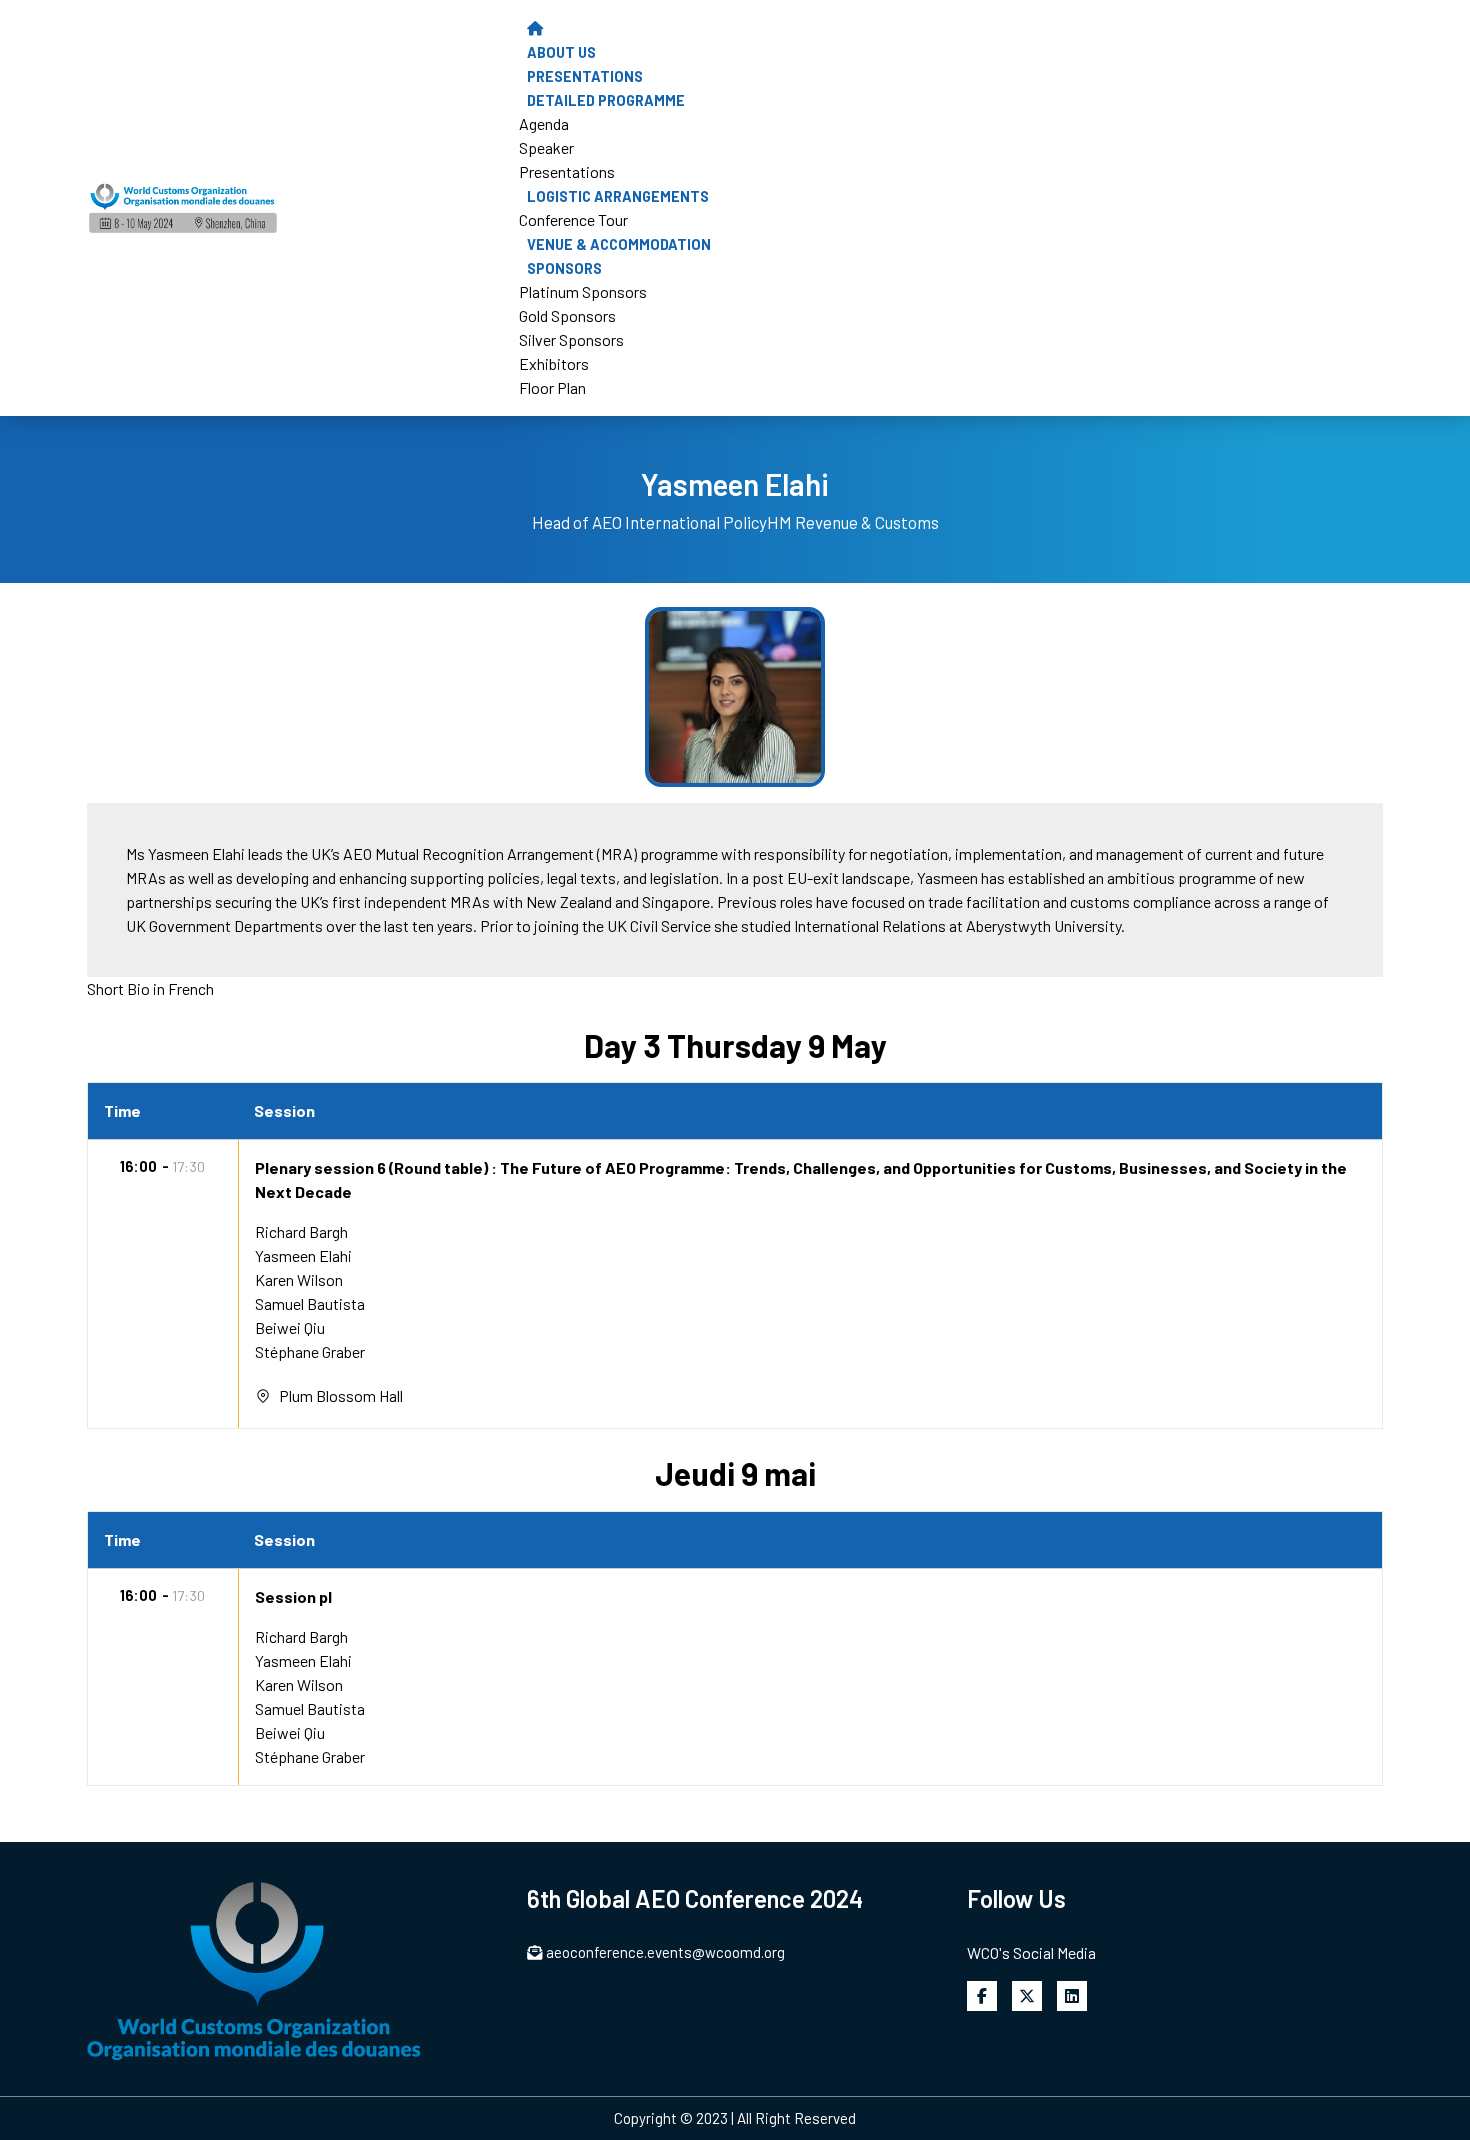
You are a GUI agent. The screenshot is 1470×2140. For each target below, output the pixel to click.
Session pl (293, 1596)
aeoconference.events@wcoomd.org (665, 1952)
